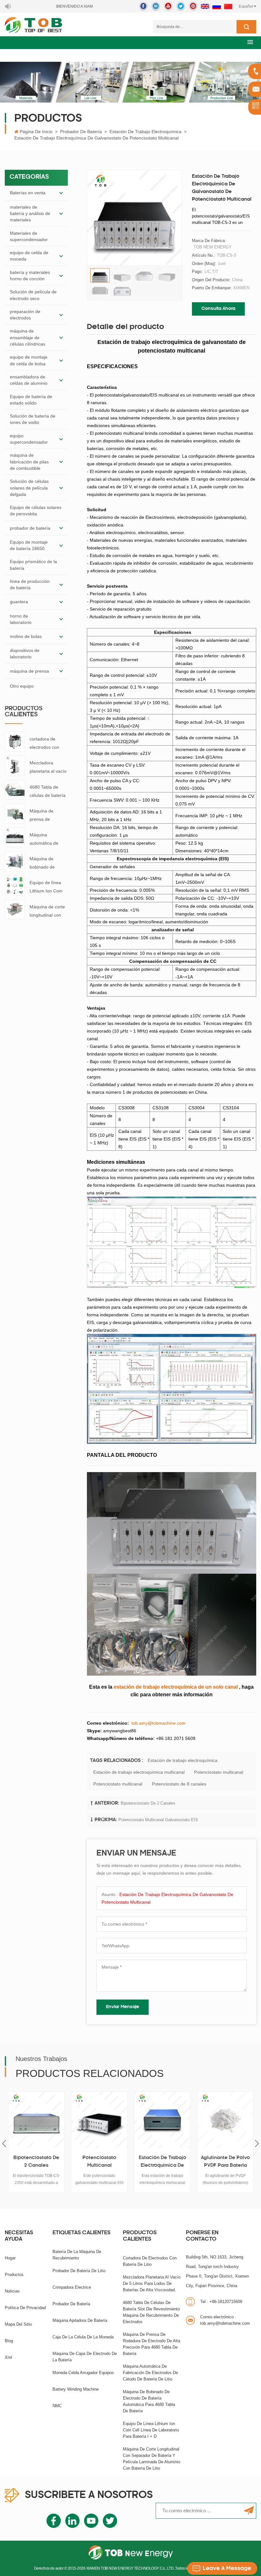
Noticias (12, 2291)
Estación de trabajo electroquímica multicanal (139, 1772)
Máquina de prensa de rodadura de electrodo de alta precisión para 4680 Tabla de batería (46, 816)
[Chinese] (228, 6)
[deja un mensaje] (222, 2568)
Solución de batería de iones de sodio (33, 419)
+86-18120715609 (221, 2302)
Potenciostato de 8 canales (179, 1784)
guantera (19, 602)
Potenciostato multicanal (219, 1772)
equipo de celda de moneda (29, 256)
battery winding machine (76, 2389)
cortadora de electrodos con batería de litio (44, 744)
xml (8, 2357)
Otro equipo (22, 686)
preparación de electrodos (25, 315)
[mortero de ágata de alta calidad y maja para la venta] (225, 2120)
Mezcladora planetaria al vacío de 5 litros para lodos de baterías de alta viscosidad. (48, 768)
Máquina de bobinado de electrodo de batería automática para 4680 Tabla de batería (49, 864)
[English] (205, 6)
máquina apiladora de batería (80, 2320)
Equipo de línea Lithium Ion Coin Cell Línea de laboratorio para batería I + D (46, 887)
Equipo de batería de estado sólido (31, 400)
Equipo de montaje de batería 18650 (29, 545)
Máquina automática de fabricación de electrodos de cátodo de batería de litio (47, 840)
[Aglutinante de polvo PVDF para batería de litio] (162, 2120)
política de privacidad (25, 2308)
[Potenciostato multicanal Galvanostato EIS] (36, 2120)
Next (257, 2144)
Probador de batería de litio (79, 2271)
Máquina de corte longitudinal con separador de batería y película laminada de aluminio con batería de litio (47, 912)
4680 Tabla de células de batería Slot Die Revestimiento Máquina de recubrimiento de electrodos (48, 792)
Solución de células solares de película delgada (29, 488)
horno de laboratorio (21, 619)
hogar (10, 2258)
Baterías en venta (28, 193)
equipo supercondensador (29, 439)
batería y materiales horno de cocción (30, 275)
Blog (9, 2341)
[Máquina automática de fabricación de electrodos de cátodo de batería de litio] (15, 837)
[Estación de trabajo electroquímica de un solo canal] (99, 2120)
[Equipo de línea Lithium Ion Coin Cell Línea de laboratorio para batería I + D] (15, 885)
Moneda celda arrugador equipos (83, 2373)
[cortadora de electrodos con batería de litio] (15, 741)
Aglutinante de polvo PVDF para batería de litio (162, 2163)
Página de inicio (36, 132)
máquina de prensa (29, 671)
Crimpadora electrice (72, 2287)
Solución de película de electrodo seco (33, 295)
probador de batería (81, 132)
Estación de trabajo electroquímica (145, 132)
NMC (57, 2406)
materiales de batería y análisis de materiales (30, 214)
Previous (4, 2144)
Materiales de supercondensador (29, 236)
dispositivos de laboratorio (25, 654)
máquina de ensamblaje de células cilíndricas (28, 337)
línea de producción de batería (30, 584)
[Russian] (217, 6)
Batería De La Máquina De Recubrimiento (77, 2255)
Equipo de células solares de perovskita (36, 511)
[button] (250, 42)
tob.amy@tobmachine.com (225, 2320)
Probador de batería (71, 2304)
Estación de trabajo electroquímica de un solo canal (99, 2163)
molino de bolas (26, 636)
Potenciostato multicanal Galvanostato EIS (158, 1820)
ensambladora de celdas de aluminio (29, 380)
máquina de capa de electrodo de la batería (85, 2357)
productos (14, 2275)
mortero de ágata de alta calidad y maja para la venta (225, 2163)
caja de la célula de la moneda (83, 2337)
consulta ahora (218, 309)
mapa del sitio (18, 2324)
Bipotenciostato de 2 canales (148, 1803)
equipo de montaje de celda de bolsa (29, 360)
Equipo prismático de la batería (33, 565)
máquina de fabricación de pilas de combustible (29, 462)
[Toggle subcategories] (61, 193)
